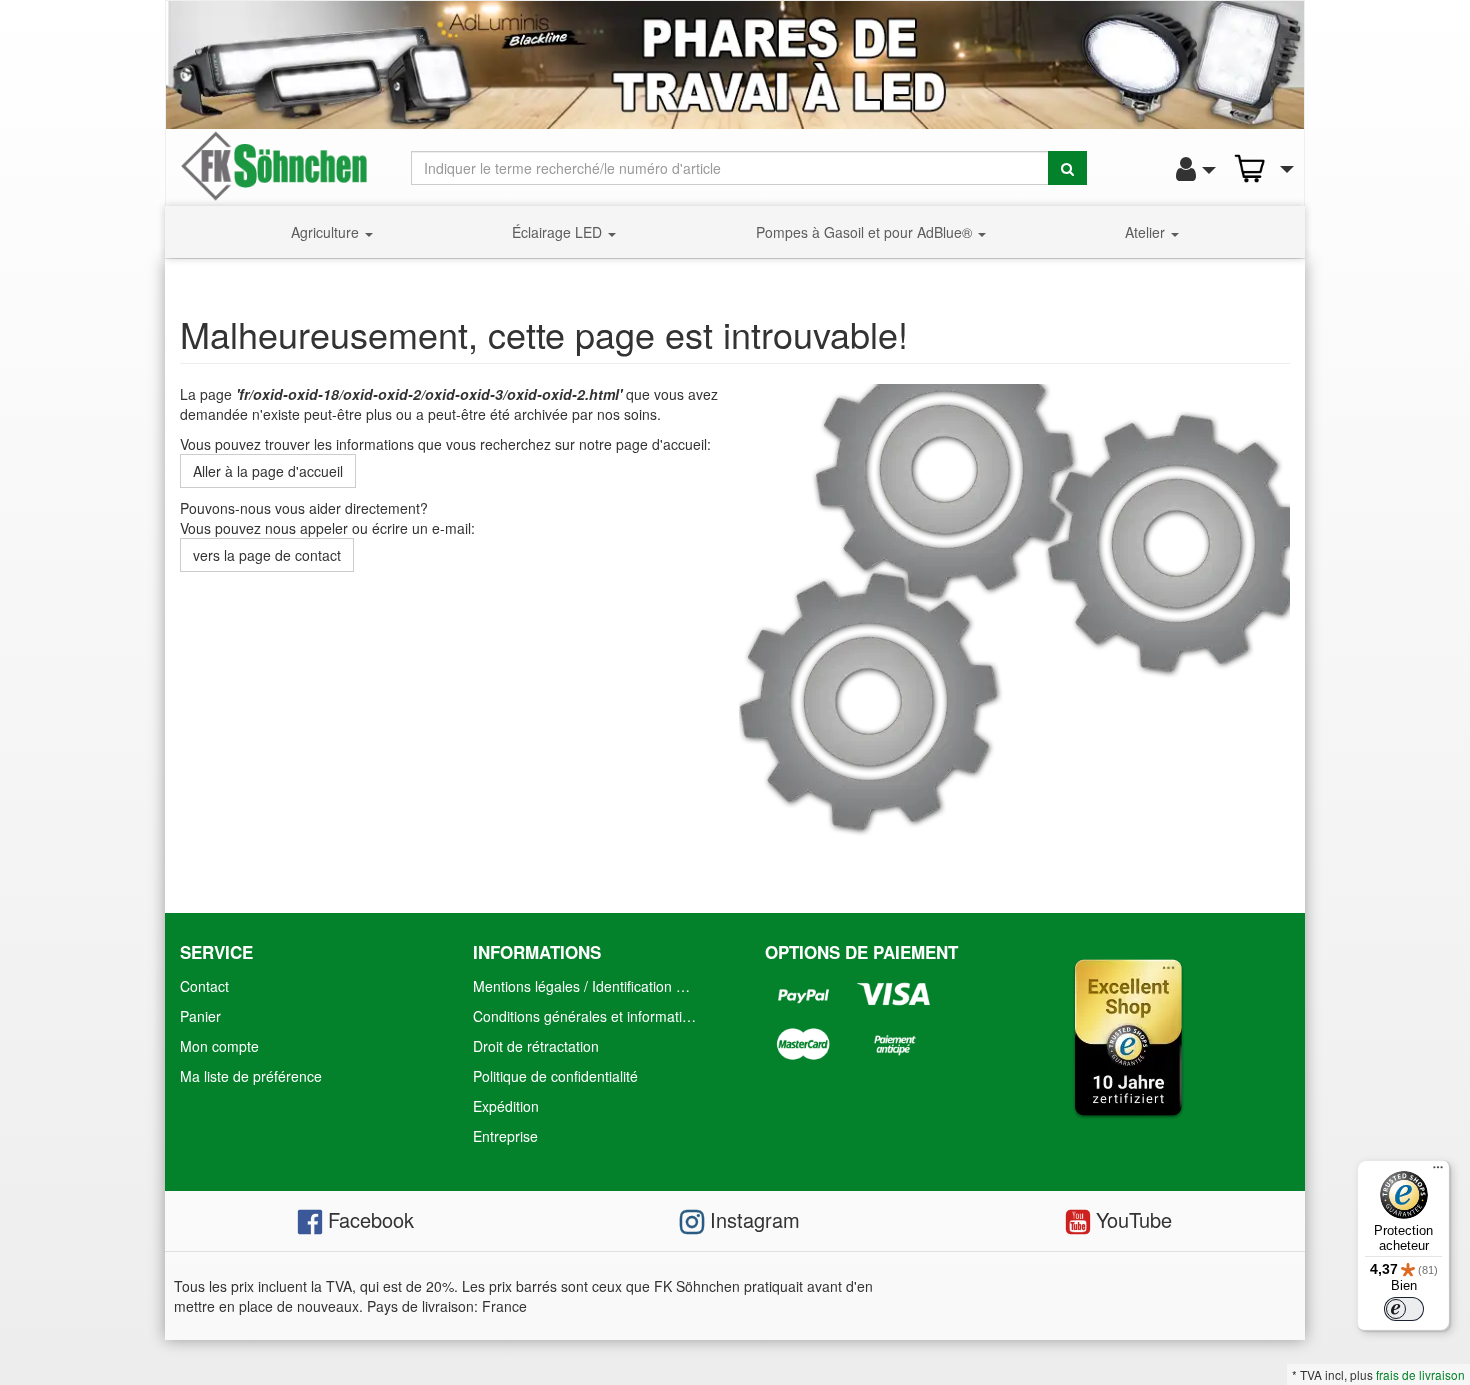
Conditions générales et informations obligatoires (589, 1016)
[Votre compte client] (1190, 169)
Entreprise (505, 1136)
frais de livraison (1420, 1374)
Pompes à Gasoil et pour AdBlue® (866, 232)
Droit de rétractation (536, 1046)
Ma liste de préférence (251, 1076)
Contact (204, 986)
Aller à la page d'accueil (268, 471)
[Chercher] (1067, 168)
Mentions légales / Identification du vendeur (589, 986)
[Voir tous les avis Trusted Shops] (1128, 1035)
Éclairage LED (559, 232)
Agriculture (327, 232)
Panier (200, 1016)
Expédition (506, 1106)
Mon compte (219, 1046)
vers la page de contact (267, 555)
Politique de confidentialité (555, 1076)
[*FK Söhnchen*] (274, 164)
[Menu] (1438, 1172)
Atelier (1147, 232)
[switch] (1404, 1309)
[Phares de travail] (735, 65)
